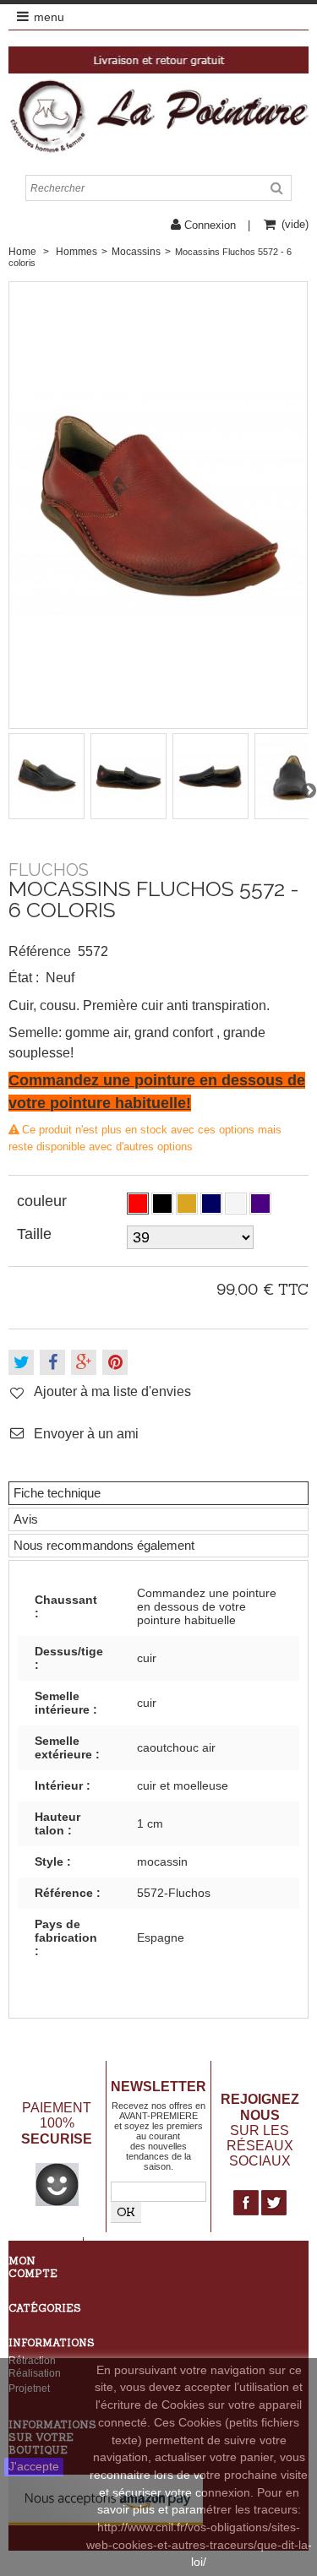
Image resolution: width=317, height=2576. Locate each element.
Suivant (309, 790)
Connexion (210, 225)
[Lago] (260, 1204)
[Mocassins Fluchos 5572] (47, 776)
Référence (40, 951)
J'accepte (34, 2467)
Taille (36, 1234)
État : (24, 978)
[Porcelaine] (236, 1204)
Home (22, 252)
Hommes (77, 252)
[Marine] (211, 1204)
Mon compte (33, 2267)
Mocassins (136, 252)
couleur (44, 1201)
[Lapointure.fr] (158, 116)
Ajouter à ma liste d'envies (112, 1391)
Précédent (8, 790)
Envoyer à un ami (86, 1433)
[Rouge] (138, 1204)
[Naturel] (187, 1204)
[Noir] (162, 1204)
